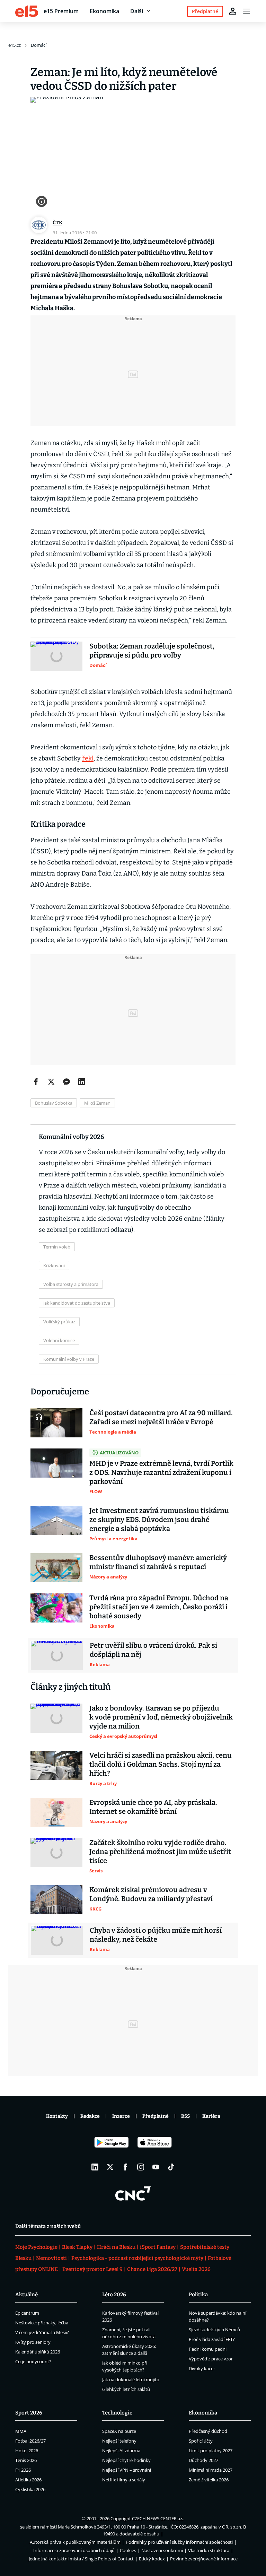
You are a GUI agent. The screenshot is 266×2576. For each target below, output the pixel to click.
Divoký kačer (202, 2368)
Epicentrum (27, 2313)
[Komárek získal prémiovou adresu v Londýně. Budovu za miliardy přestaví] (56, 1900)
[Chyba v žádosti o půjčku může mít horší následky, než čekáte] (57, 1940)
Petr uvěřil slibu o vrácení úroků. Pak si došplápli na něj (153, 1650)
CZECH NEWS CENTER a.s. (158, 2518)
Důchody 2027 (203, 2460)
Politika (198, 2295)
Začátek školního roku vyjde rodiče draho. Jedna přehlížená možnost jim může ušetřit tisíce (160, 1852)
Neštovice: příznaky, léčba (42, 2323)
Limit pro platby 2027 (211, 2451)
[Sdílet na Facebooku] (36, 1082)
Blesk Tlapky (77, 2247)
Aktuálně (26, 2295)
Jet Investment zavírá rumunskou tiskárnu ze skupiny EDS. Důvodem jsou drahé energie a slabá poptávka (159, 1520)
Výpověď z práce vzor (211, 2359)
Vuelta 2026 (196, 2269)
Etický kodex (152, 2559)
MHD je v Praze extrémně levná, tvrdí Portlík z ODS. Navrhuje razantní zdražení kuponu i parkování (161, 1472)
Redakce (90, 2116)
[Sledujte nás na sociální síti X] (110, 2167)
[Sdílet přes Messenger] (66, 1082)
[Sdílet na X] (51, 1082)
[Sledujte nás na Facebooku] (125, 2167)
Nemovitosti (51, 2258)
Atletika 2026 (28, 2480)
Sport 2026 (29, 2413)
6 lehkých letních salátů (126, 2389)
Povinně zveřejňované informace (204, 2559)
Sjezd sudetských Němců (214, 2330)
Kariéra (211, 2116)
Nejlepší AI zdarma (121, 2451)
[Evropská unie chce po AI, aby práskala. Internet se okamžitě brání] (56, 1812)
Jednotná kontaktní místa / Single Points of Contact (81, 2559)
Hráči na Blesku (116, 2247)
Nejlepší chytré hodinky (126, 2460)
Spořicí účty (201, 2441)
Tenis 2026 (26, 2460)
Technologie (117, 2413)
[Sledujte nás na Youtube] (156, 2167)
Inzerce (121, 2116)
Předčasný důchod (208, 2431)
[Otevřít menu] (247, 11)
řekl (88, 758)
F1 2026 (23, 2470)
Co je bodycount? (33, 2361)
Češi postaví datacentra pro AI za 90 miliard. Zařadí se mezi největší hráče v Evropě (161, 1417)
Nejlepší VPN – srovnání (127, 2470)
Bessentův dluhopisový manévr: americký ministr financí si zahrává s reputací (158, 1562)
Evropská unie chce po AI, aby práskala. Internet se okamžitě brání (153, 1807)
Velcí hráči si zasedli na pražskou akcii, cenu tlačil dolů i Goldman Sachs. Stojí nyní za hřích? (161, 1764)
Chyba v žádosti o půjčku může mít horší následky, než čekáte (156, 1935)
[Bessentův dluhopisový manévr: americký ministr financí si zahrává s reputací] (56, 1568)
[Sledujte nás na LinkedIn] (95, 2167)
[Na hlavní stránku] (27, 11)
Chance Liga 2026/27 (152, 2269)
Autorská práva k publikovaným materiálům (75, 2542)
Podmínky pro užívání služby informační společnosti (179, 2542)
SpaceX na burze (119, 2431)
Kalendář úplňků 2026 (38, 2352)
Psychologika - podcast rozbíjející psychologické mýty (137, 2258)
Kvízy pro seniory (33, 2342)
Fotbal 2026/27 (30, 2441)
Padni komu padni (208, 2349)
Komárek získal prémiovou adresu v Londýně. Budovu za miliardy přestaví (151, 1894)
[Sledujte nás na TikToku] (171, 2167)
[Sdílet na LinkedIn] (82, 1082)
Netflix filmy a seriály (124, 2480)
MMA (21, 2431)
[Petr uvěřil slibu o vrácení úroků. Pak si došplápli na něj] (57, 1655)
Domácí (39, 45)
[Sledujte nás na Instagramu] (141, 2167)
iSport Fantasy (158, 2247)
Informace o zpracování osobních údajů (74, 2550)
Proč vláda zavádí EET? (212, 2339)
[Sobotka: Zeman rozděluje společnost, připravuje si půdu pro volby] (56, 656)
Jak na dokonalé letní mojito (131, 2379)
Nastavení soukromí (162, 2550)
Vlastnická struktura (209, 2550)
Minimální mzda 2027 (211, 2470)
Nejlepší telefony (119, 2441)
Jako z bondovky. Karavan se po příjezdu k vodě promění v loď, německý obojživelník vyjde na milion (161, 1717)
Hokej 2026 (27, 2451)
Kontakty (57, 2116)
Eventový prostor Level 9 (92, 2269)
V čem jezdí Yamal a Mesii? (42, 2332)
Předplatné (156, 2116)
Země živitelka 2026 (209, 2480)
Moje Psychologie (36, 2247)
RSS (185, 2116)
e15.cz (15, 45)
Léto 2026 (114, 2295)
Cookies (128, 2550)
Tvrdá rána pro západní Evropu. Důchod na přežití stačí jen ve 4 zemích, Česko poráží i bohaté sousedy (159, 1607)
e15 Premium (61, 11)
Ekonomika (104, 11)
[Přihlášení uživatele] (233, 11)
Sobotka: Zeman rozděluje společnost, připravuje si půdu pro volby (152, 651)
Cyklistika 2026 (30, 2489)
